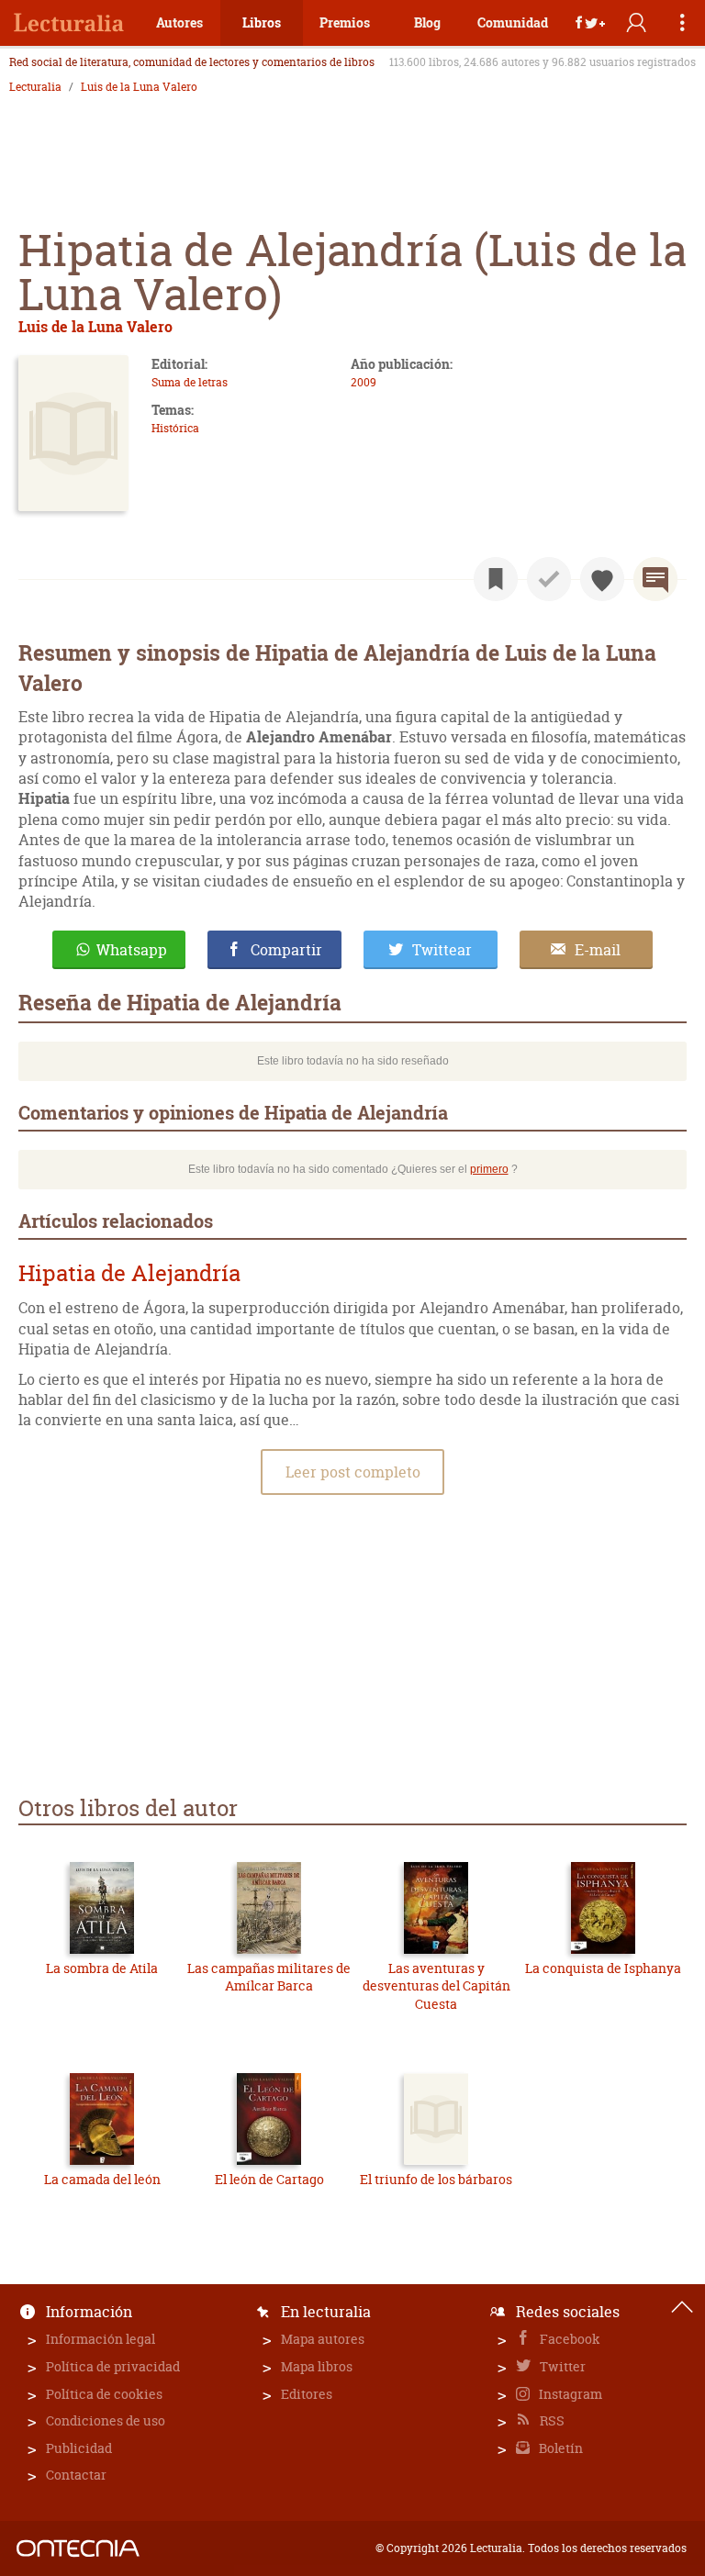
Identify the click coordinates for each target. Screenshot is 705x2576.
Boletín (560, 2448)
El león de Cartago (269, 2179)
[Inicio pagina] (682, 2307)
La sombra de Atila (102, 1968)
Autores (179, 22)
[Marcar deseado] (602, 579)
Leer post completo (353, 1472)
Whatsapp (132, 950)
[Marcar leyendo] (496, 579)
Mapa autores (323, 2339)
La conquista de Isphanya (603, 1968)
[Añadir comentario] (655, 579)
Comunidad (513, 22)
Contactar (76, 2475)
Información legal (101, 2339)
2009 (364, 382)
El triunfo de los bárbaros (436, 2179)
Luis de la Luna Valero (139, 87)
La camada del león (102, 2179)
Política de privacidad (113, 2366)
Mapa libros (317, 2366)
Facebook (569, 2339)
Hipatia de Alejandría (129, 1273)
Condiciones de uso (106, 2420)
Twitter (561, 2366)
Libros (262, 22)
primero (489, 1169)
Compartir (286, 950)
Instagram (569, 2394)
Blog (427, 22)
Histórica (175, 428)
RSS (551, 2420)
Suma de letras (190, 382)
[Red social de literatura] (69, 23)
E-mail (598, 950)
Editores (307, 2394)
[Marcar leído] (549, 579)
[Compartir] (590, 23)
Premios (345, 22)
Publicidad (79, 2448)
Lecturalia (35, 87)
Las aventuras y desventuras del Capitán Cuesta (436, 1986)
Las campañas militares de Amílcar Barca (269, 1977)
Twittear (442, 950)
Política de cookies (104, 2394)
